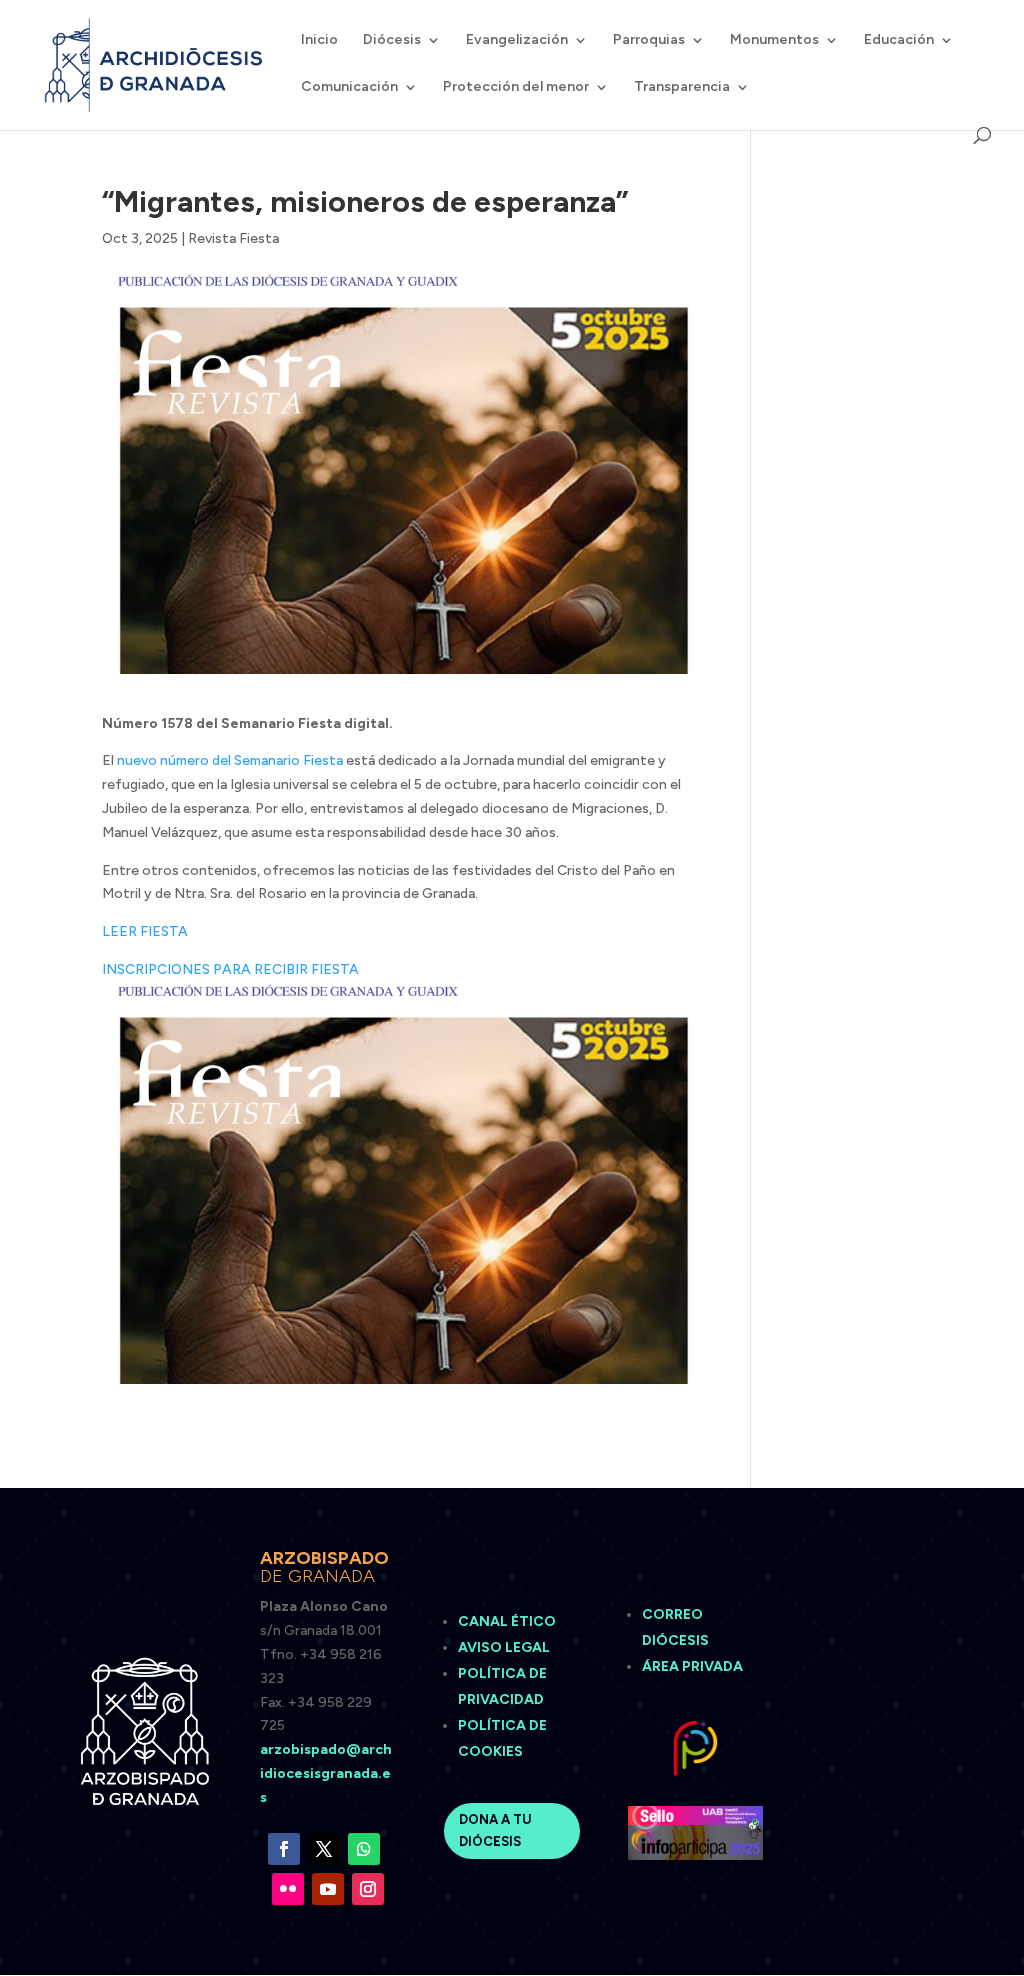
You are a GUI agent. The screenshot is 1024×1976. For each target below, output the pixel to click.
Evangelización (517, 40)
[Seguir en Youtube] (328, 1889)
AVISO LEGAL (505, 1647)
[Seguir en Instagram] (368, 1889)
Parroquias (649, 40)
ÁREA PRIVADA (692, 1666)
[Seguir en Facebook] (284, 1849)
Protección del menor (516, 87)
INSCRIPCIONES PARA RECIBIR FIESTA (230, 969)
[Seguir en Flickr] (288, 1889)
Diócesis (392, 40)
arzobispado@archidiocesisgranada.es (326, 1773)
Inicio (319, 40)
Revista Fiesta (233, 238)
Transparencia (682, 87)
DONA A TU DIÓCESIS (495, 1830)
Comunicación (349, 87)
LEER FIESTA (145, 931)
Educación (899, 40)
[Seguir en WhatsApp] (364, 1849)
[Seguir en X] (324, 1849)
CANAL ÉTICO (508, 1621)
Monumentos (774, 40)
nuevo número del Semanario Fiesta (230, 760)
